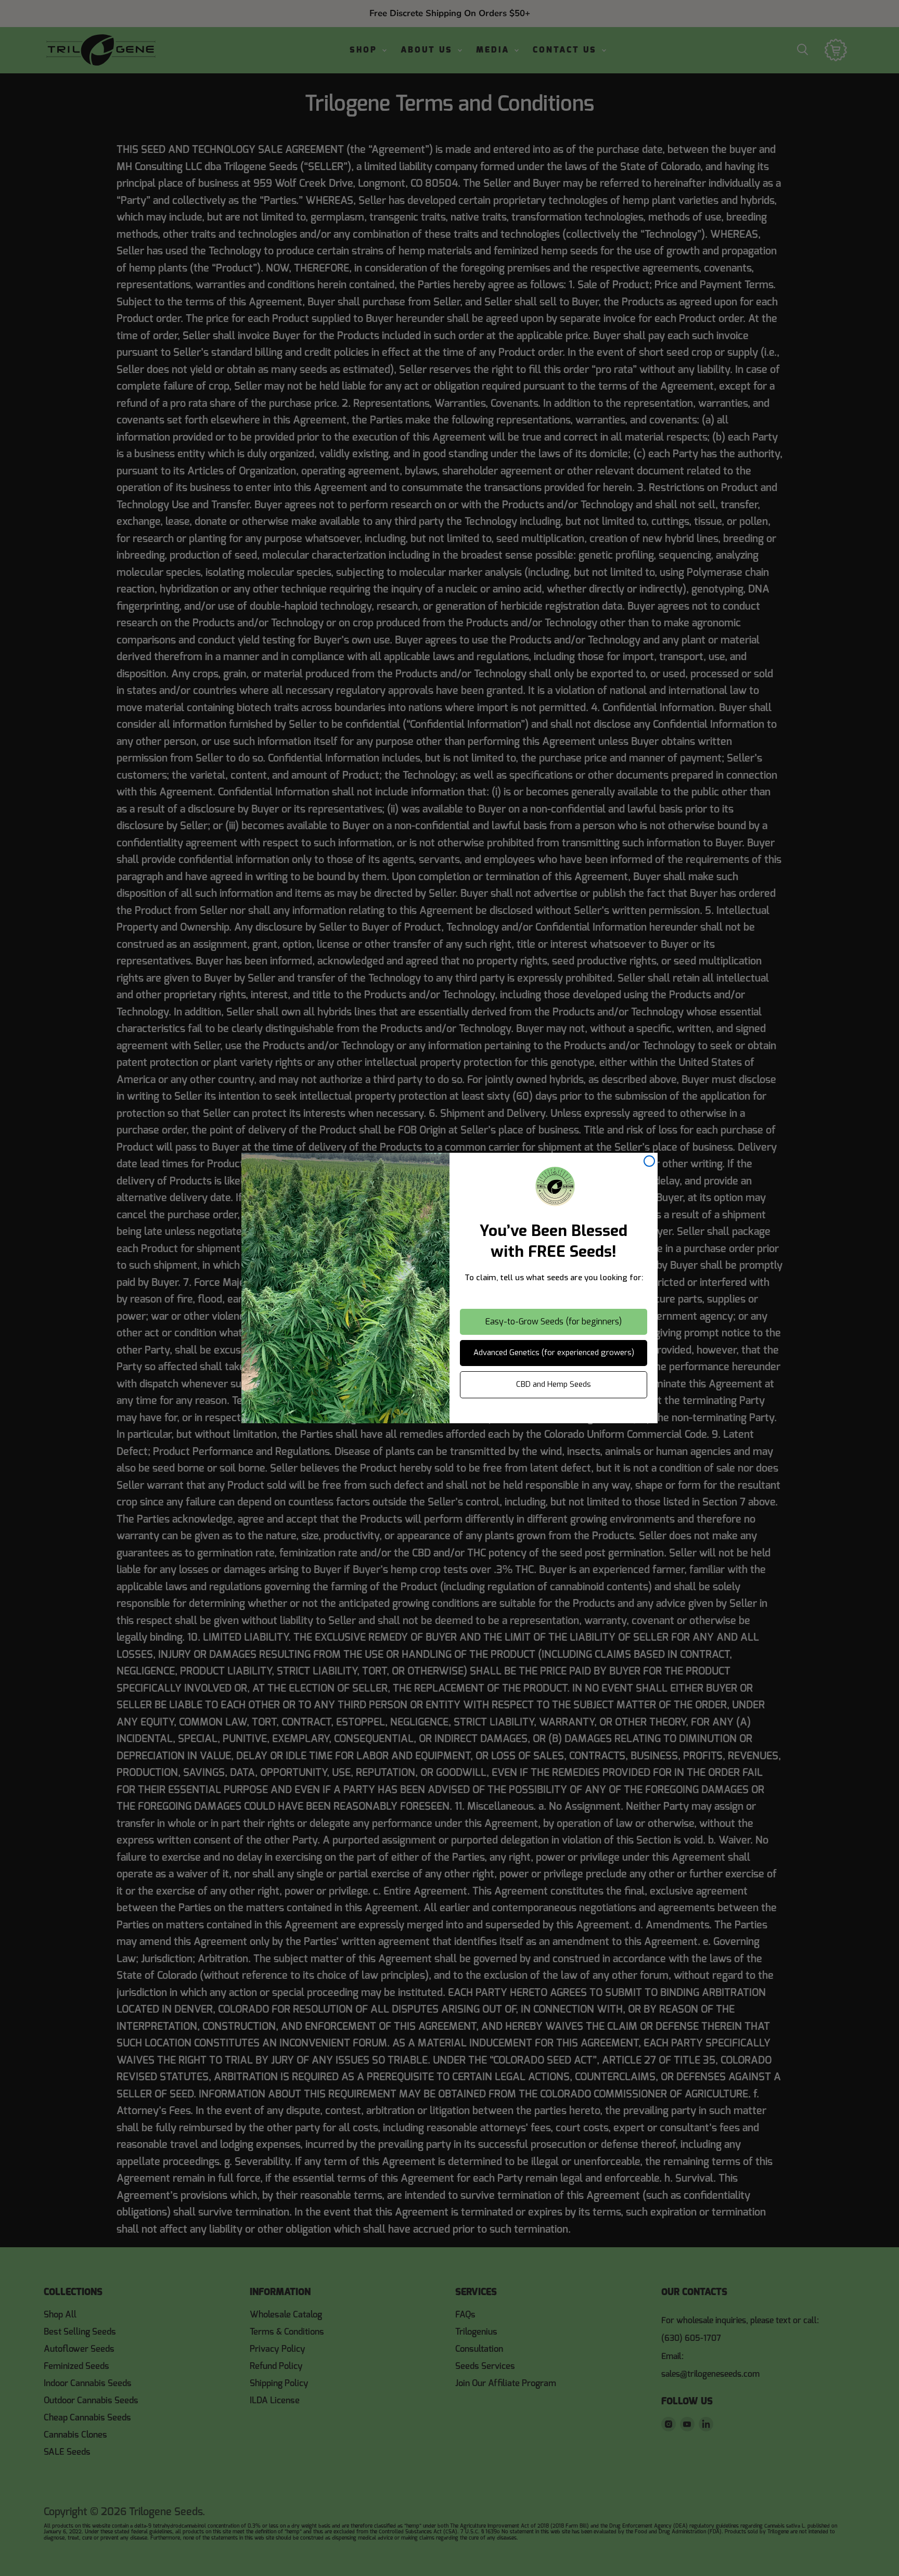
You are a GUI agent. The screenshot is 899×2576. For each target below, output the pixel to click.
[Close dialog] (649, 1161)
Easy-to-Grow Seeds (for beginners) (554, 1322)
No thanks (554, 1414)
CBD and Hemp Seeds (554, 1384)
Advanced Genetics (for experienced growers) (554, 1353)
